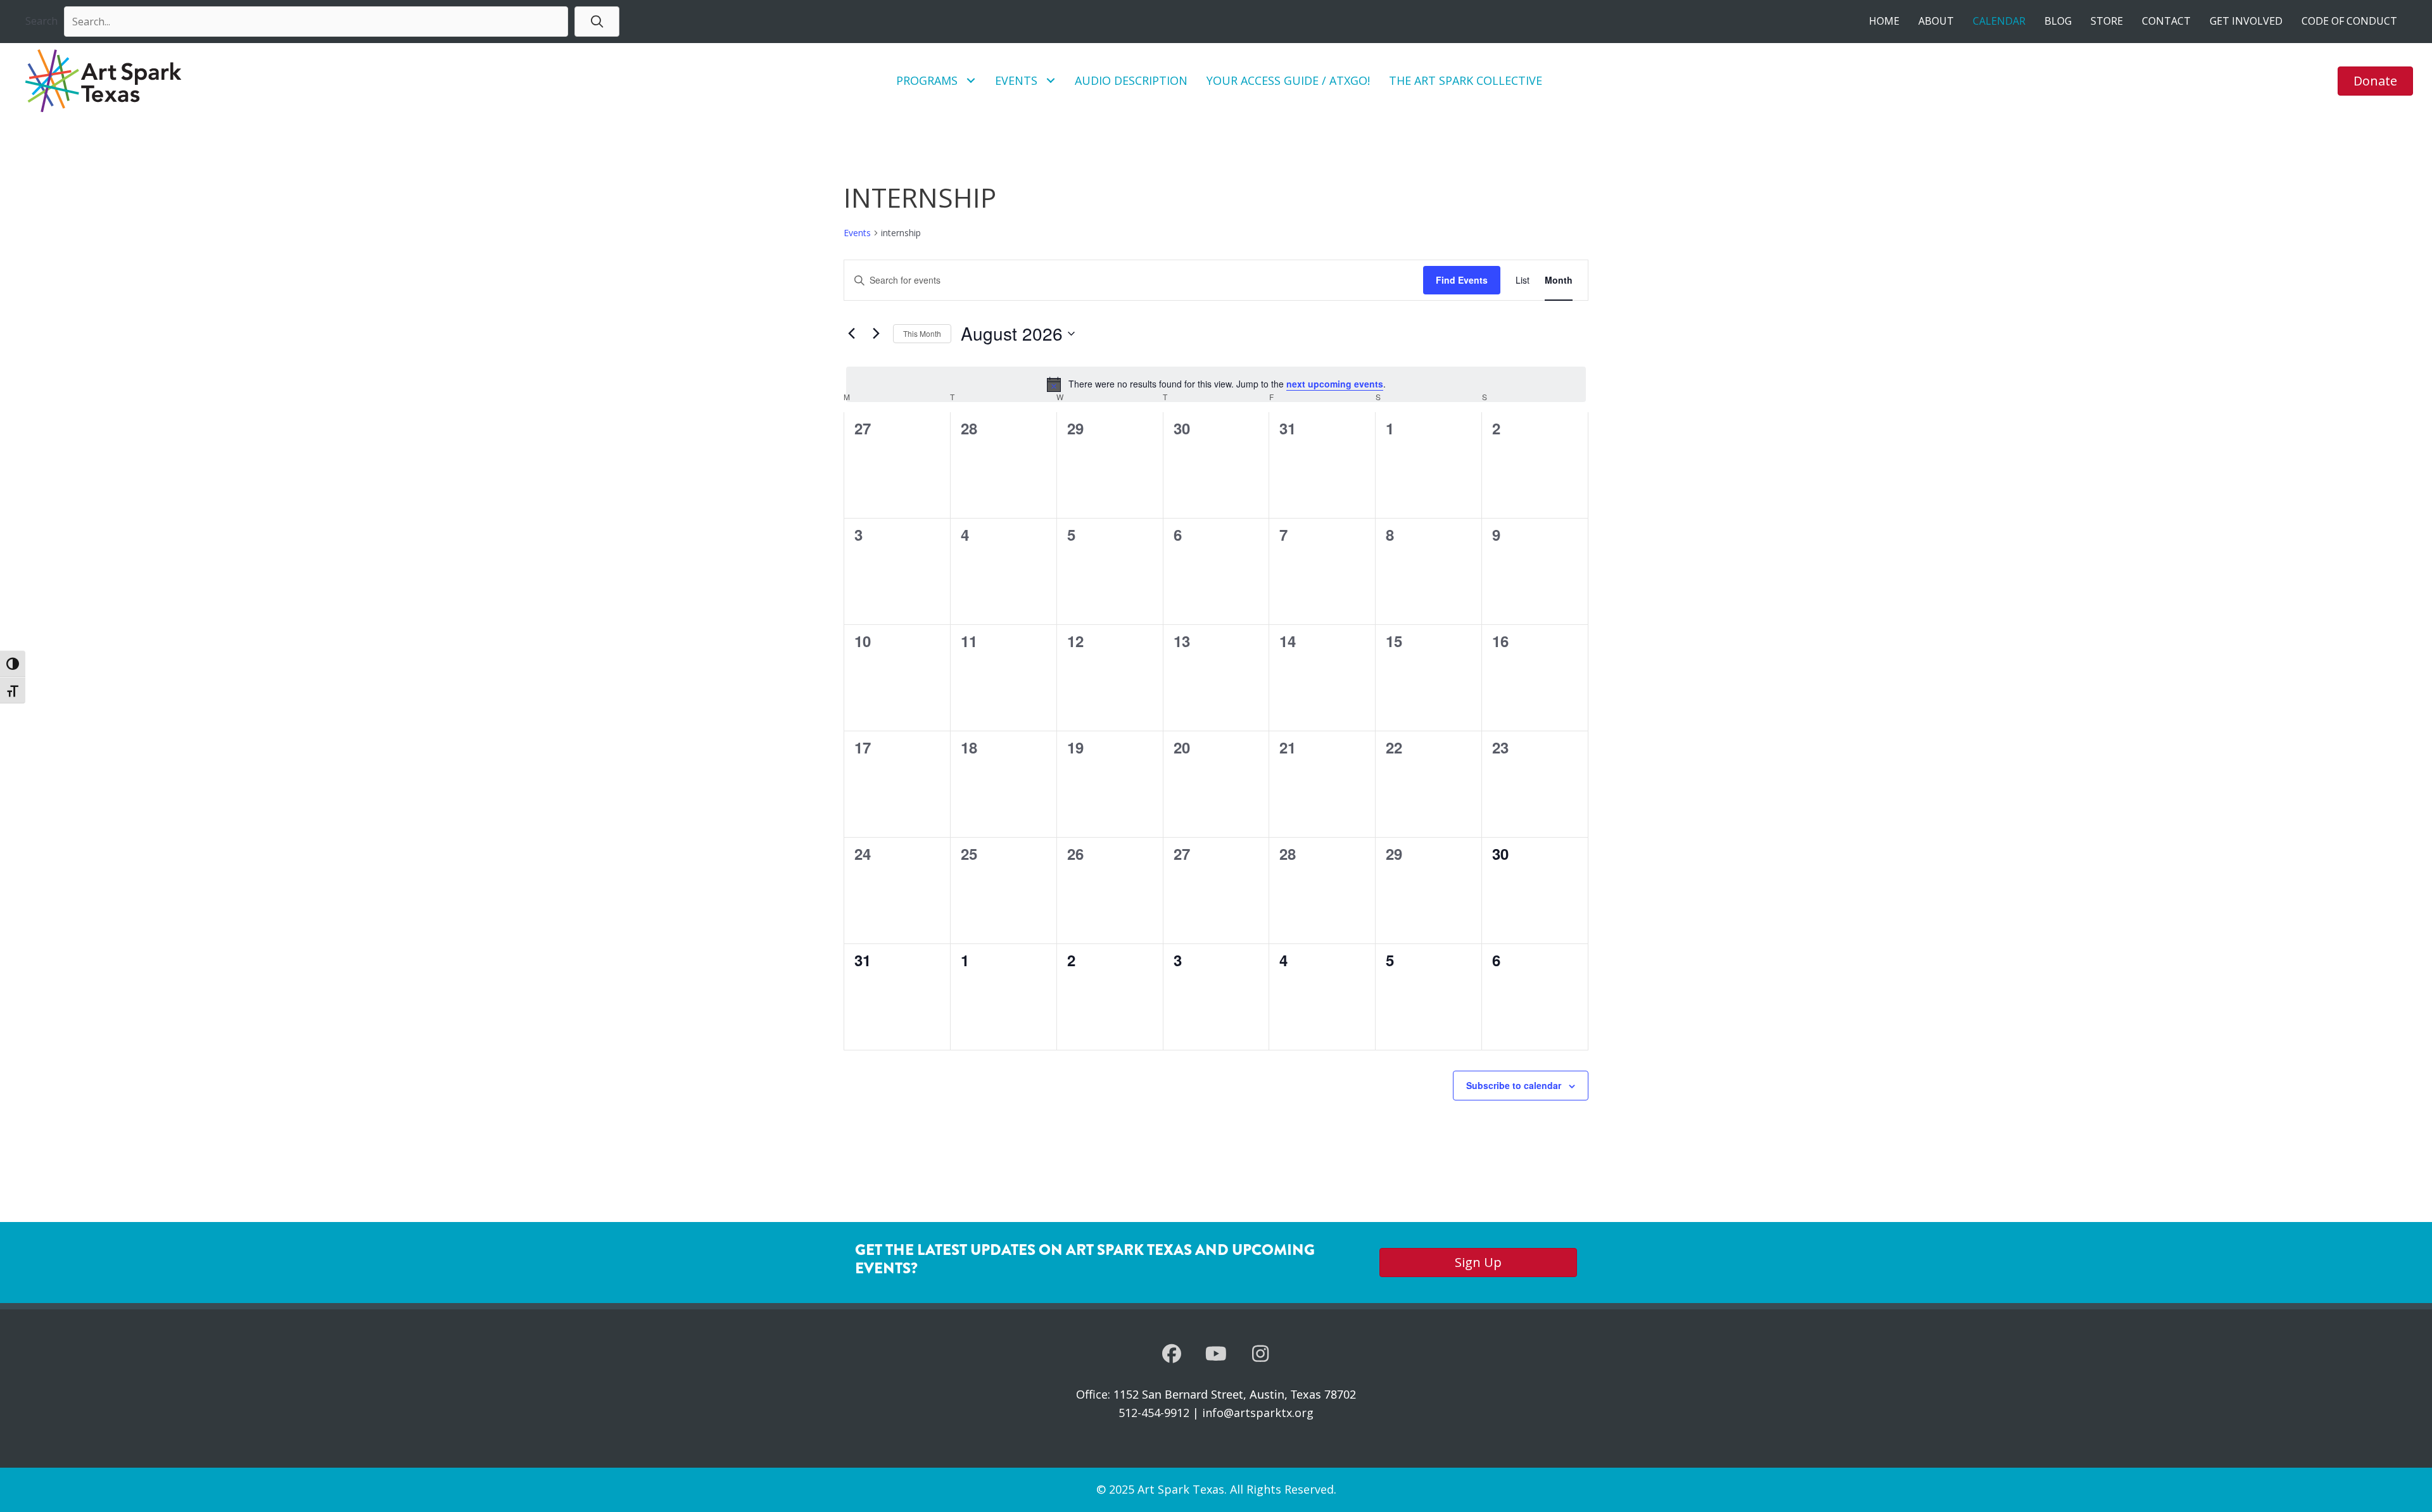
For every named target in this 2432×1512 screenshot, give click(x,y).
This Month (922, 333)
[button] (597, 21)
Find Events (1462, 280)
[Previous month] (851, 334)
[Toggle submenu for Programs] (971, 81)
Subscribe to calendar (1514, 1085)
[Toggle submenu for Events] (1051, 81)
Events (857, 233)
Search (41, 21)
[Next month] (876, 334)
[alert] (1216, 384)
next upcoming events (1335, 384)
